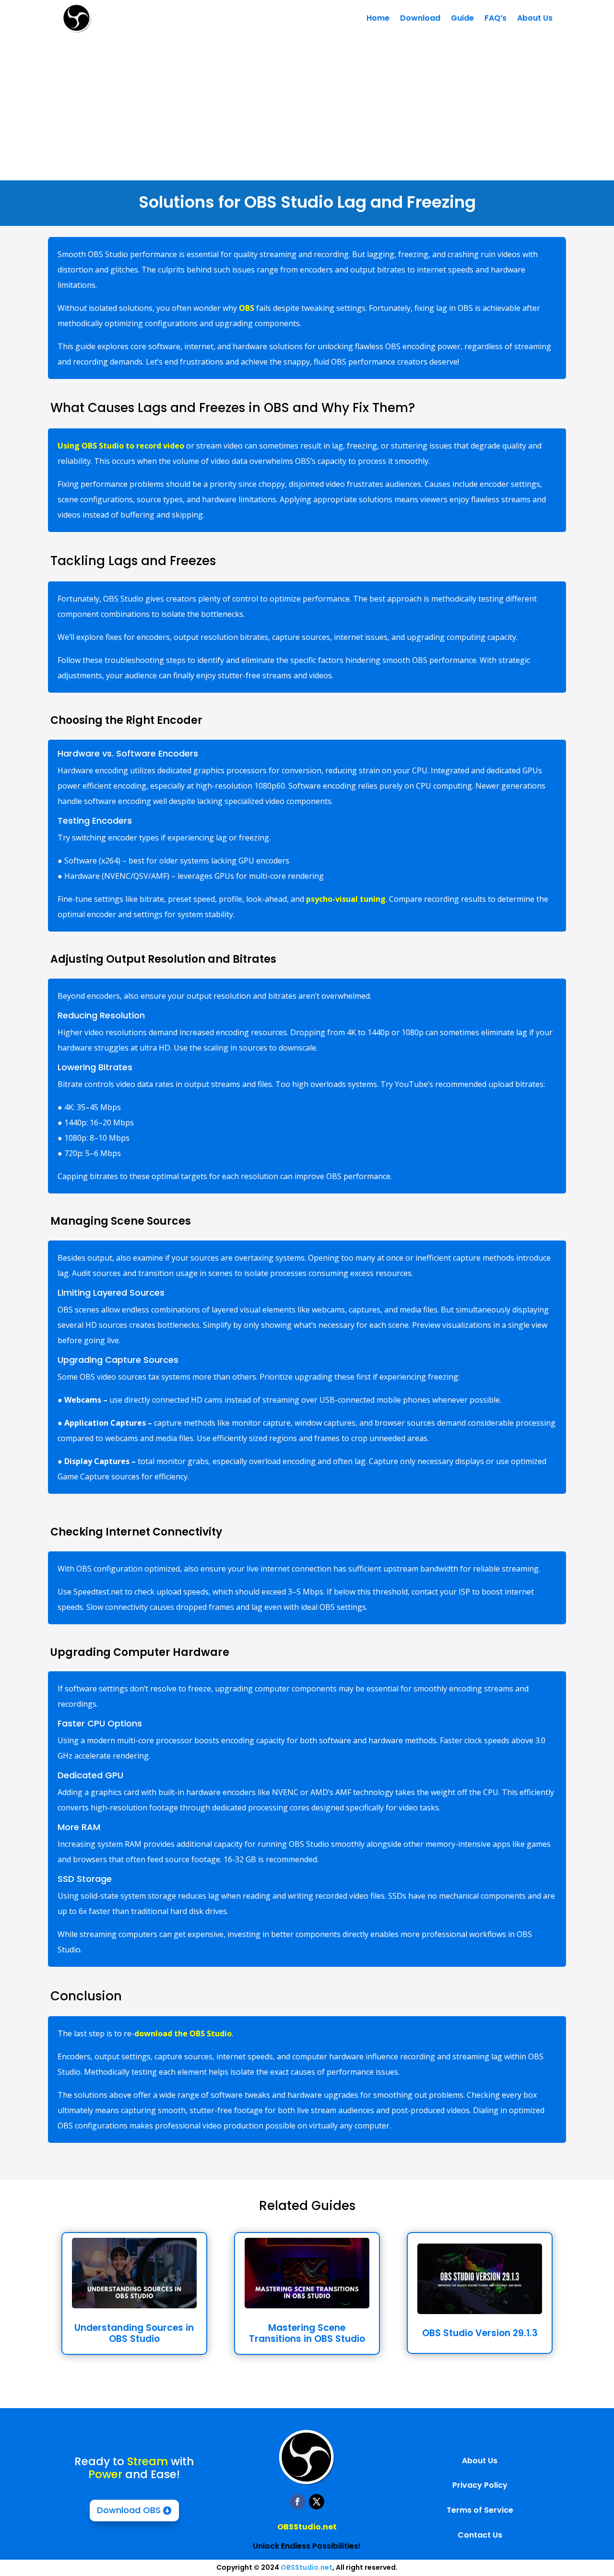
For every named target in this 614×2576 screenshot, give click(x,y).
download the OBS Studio (183, 2033)
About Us (535, 18)
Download (420, 18)
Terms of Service (480, 2510)
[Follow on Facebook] (297, 2502)
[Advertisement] (307, 108)
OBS (247, 308)
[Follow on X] (317, 2502)
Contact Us (480, 2535)
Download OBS (129, 2510)
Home (378, 18)
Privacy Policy (480, 2485)
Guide (462, 18)
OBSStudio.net (307, 2527)
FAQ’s (496, 18)
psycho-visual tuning (346, 899)
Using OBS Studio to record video (121, 446)
